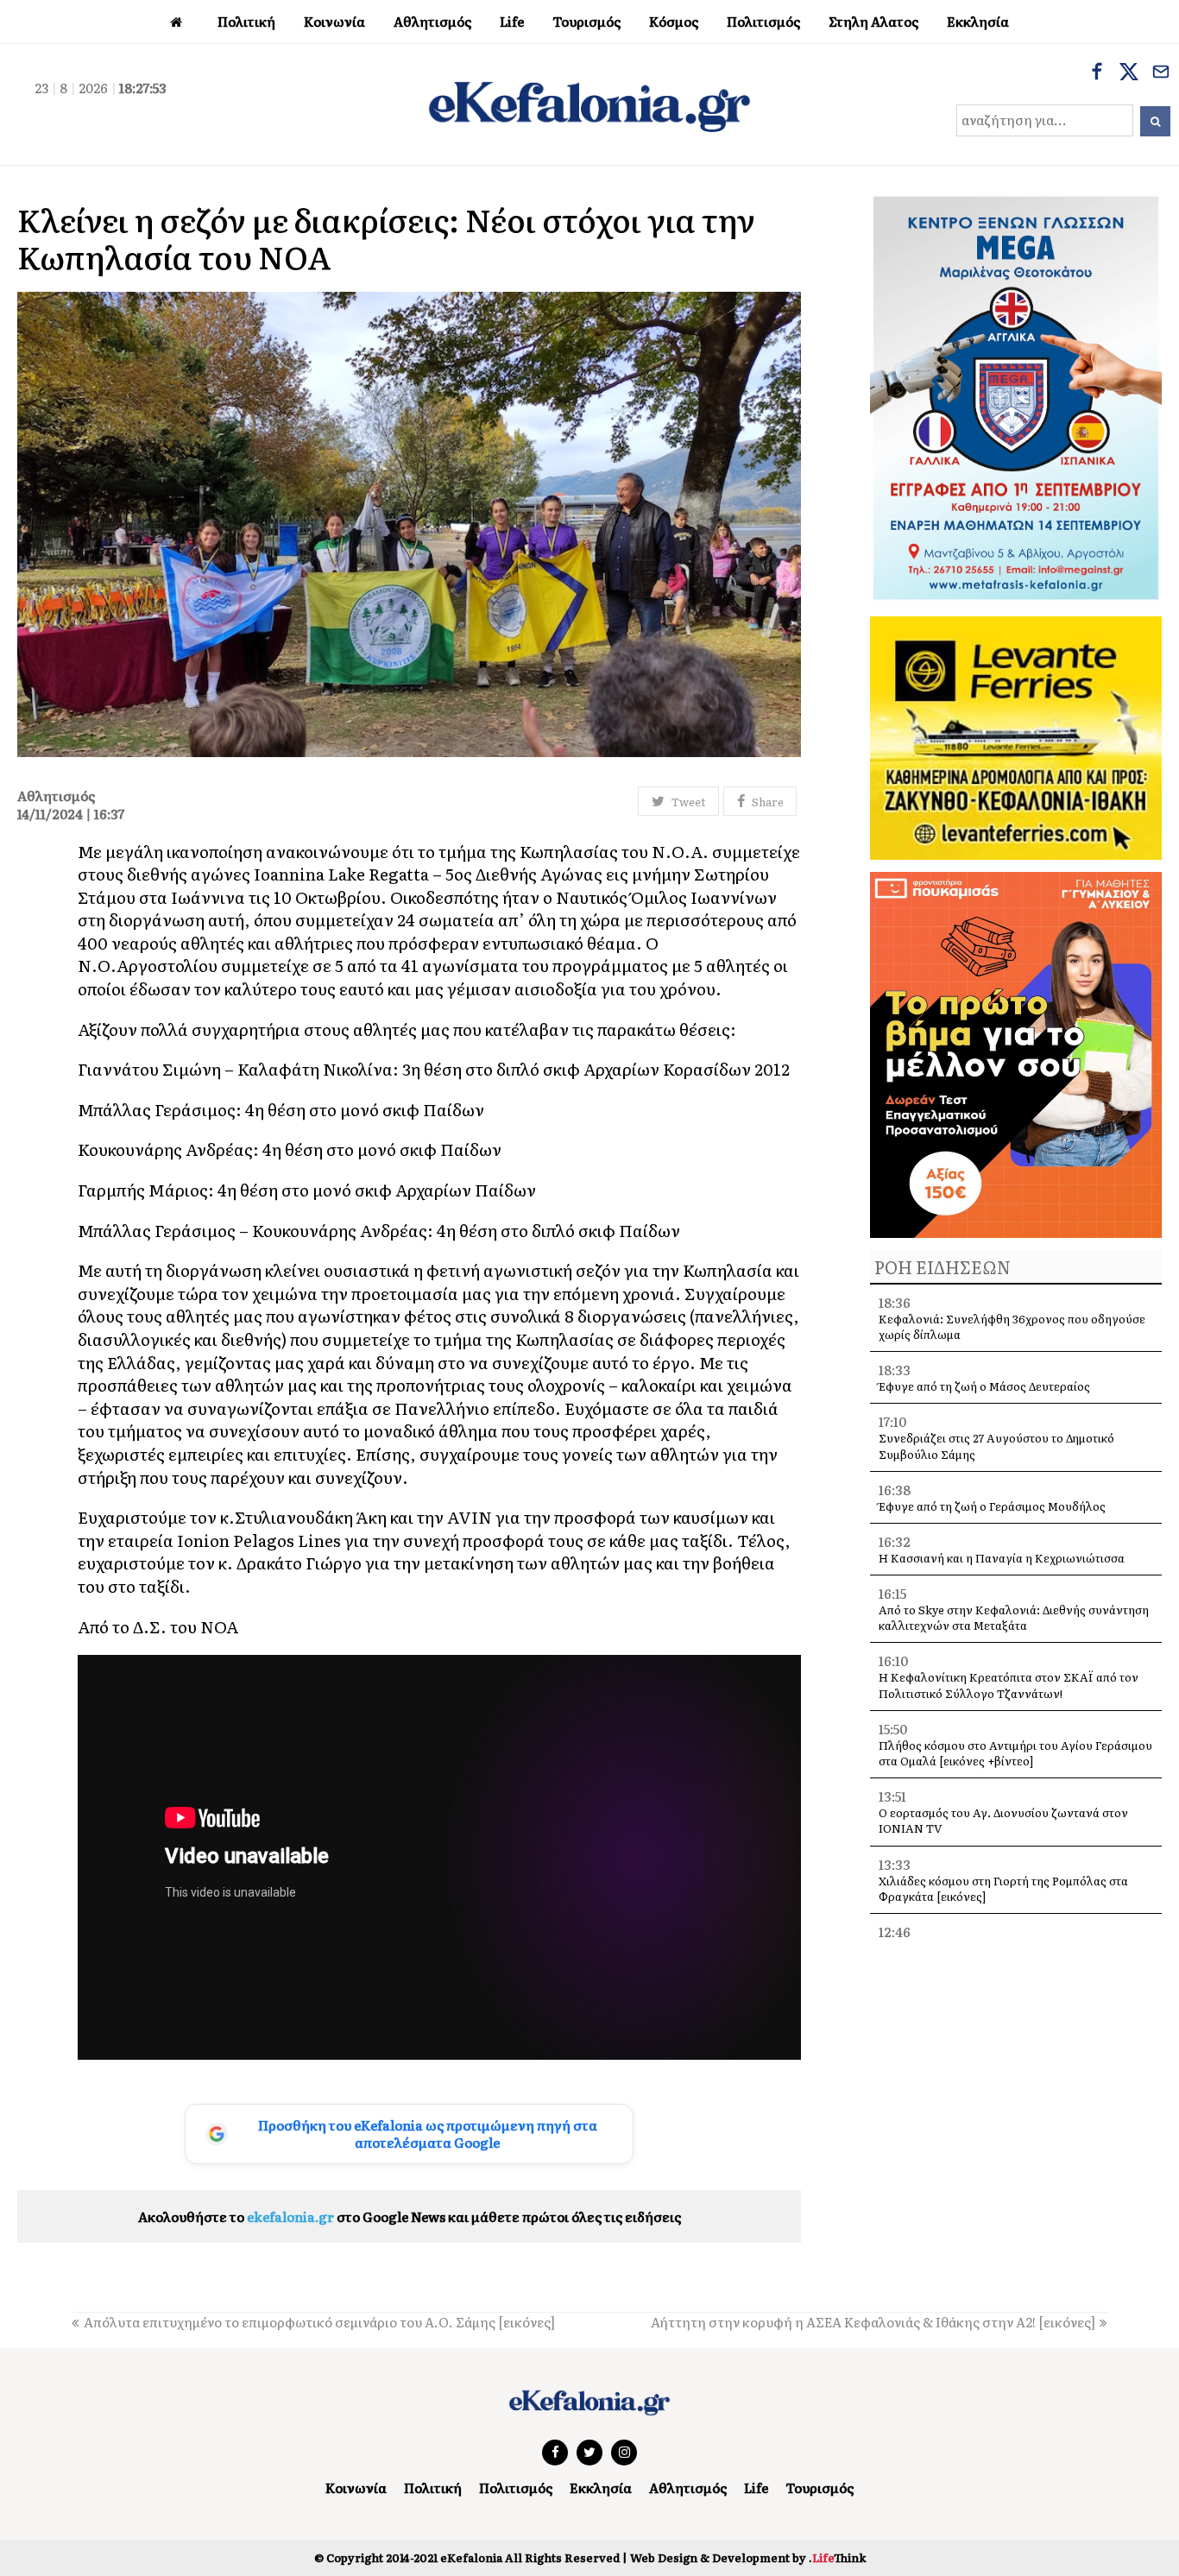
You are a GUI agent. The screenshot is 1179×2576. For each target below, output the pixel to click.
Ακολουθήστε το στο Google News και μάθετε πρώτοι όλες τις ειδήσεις (410, 2216)
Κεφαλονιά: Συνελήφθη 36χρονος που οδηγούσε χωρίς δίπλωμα (1012, 1326)
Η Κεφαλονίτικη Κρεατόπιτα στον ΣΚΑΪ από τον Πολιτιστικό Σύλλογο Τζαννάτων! (1009, 1685)
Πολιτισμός (516, 2488)
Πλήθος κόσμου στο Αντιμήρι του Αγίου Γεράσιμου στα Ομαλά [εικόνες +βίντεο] (1015, 1753)
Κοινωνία (356, 2488)
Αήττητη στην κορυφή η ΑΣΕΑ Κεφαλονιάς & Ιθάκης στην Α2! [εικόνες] (873, 2322)
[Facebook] (1097, 73)
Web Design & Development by (748, 2557)
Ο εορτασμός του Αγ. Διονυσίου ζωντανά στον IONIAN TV (1003, 1820)
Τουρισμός (820, 2488)
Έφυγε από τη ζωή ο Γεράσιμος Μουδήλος (992, 1506)
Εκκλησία (601, 2488)
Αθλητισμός (688, 2488)
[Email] (1161, 73)
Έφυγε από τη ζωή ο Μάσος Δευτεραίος (984, 1386)
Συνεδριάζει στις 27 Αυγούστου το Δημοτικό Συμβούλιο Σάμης (996, 1446)
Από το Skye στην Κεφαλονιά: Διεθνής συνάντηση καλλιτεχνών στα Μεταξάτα (1014, 1617)
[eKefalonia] (589, 104)
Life (756, 2488)
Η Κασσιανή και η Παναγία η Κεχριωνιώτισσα (1002, 1558)
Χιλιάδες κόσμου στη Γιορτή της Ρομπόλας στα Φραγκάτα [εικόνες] (1003, 1888)
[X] (1129, 73)
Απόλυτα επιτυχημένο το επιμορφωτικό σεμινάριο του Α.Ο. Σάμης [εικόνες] (319, 2322)
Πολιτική (433, 2488)
